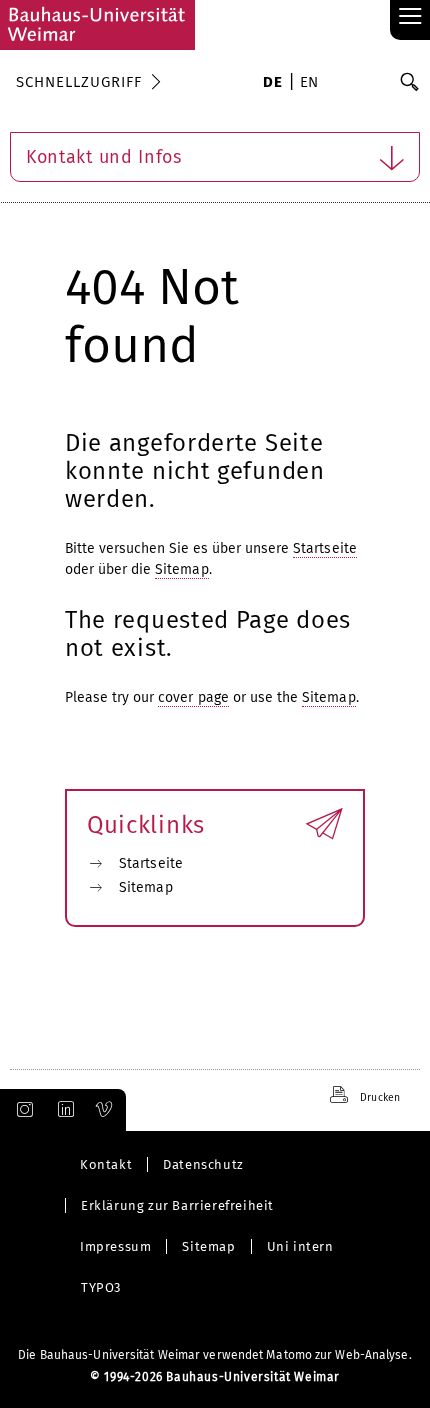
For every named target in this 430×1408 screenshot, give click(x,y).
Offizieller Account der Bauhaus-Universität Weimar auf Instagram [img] (21, 1110)
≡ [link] (410, 17)
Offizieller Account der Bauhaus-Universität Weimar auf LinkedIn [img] (63, 1110)
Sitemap (182, 569)
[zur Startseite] (97, 25)
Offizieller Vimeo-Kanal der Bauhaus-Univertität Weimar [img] (105, 1110)
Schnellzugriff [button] (79, 82)
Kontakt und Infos (104, 157)
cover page (193, 697)
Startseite (325, 548)
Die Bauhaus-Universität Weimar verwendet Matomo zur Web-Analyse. (214, 1355)
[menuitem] (272, 84)
